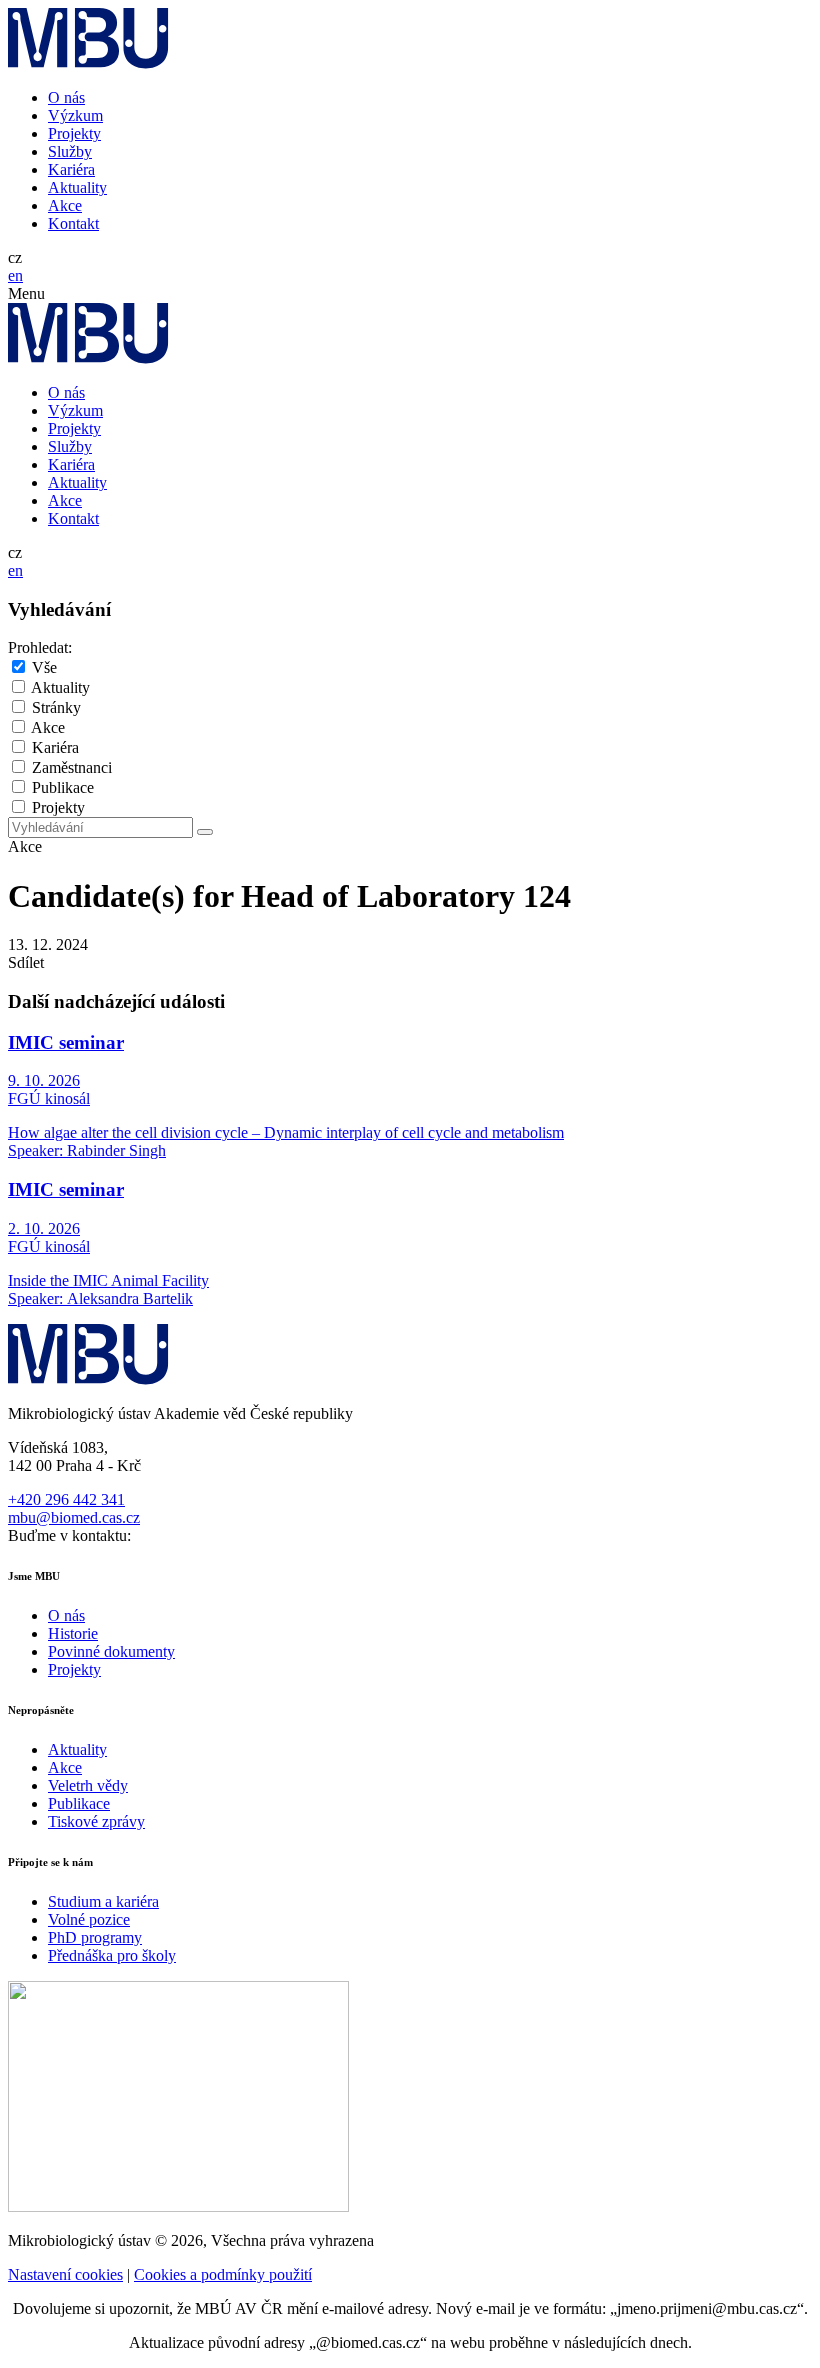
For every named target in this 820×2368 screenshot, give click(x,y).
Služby (70, 151)
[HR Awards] (178, 2206)
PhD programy (95, 1937)
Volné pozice (89, 1919)
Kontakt (73, 223)
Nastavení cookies (65, 2274)
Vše (44, 667)
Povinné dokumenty (111, 1651)
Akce (65, 205)
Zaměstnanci (72, 767)
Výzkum (75, 115)
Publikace (63, 787)
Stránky (56, 707)
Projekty (74, 133)
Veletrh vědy (88, 1785)
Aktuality (77, 187)
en (15, 275)
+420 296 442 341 (66, 1499)
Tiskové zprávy (96, 1821)
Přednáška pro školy (112, 1955)
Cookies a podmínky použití (223, 2274)
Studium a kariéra (103, 1901)
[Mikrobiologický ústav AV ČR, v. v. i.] (88, 63)
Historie (73, 1633)
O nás (66, 97)
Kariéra (71, 169)
